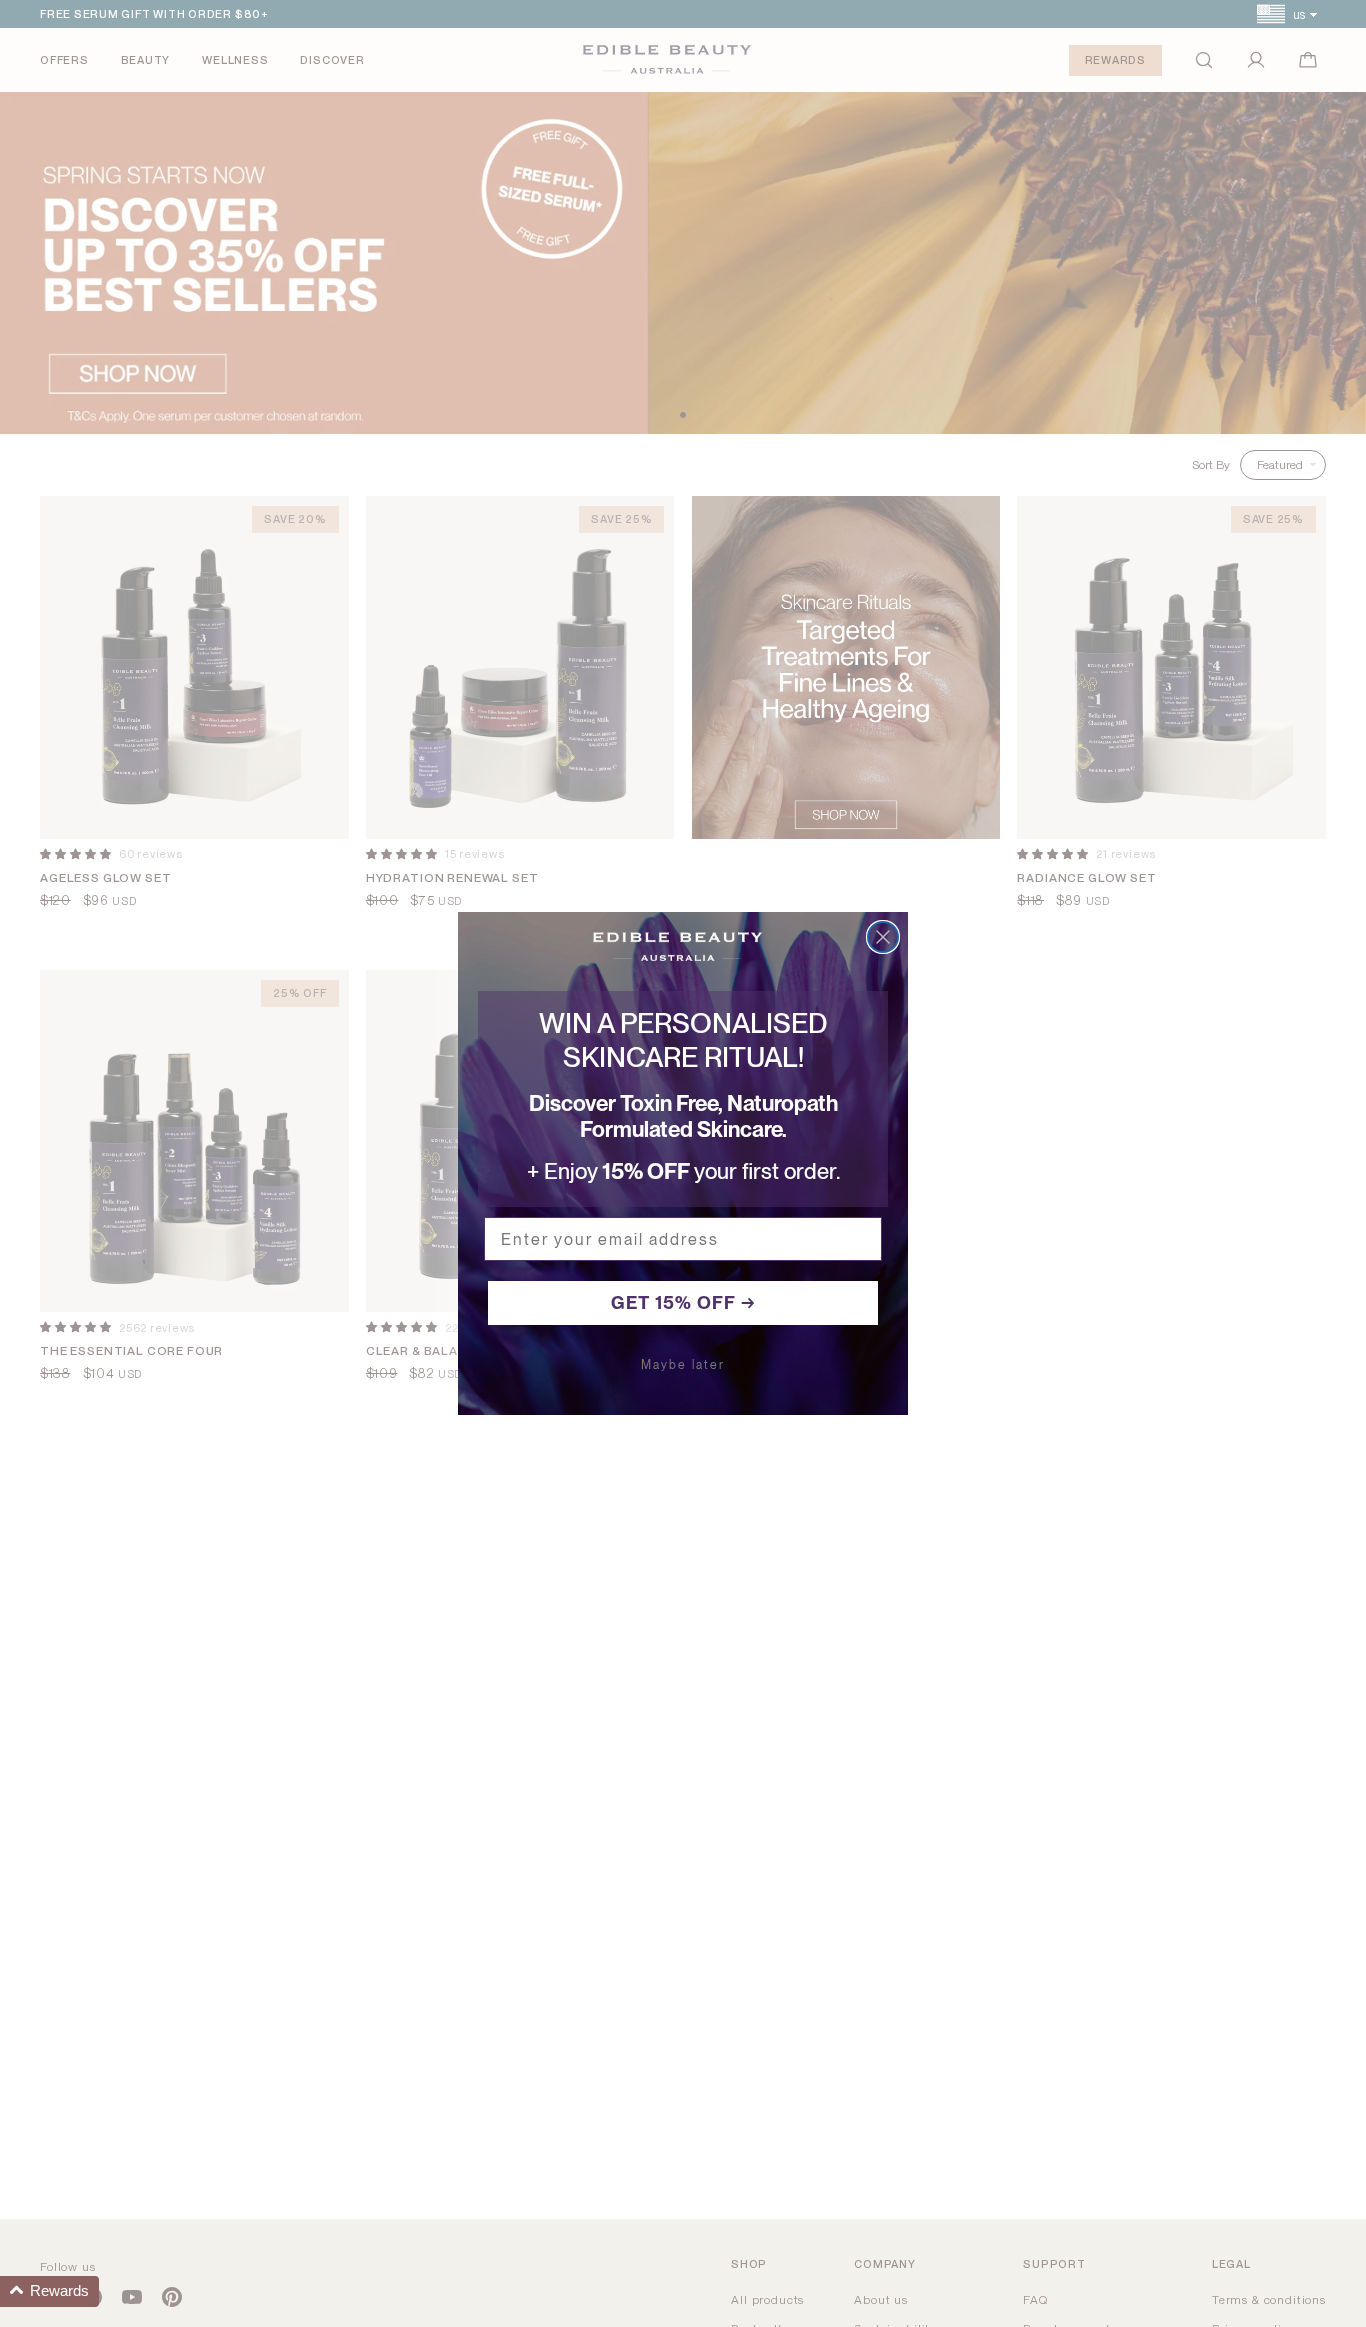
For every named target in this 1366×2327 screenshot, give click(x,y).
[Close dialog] (883, 937)
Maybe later (683, 1365)
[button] (49, 2291)
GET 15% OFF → (683, 1302)
